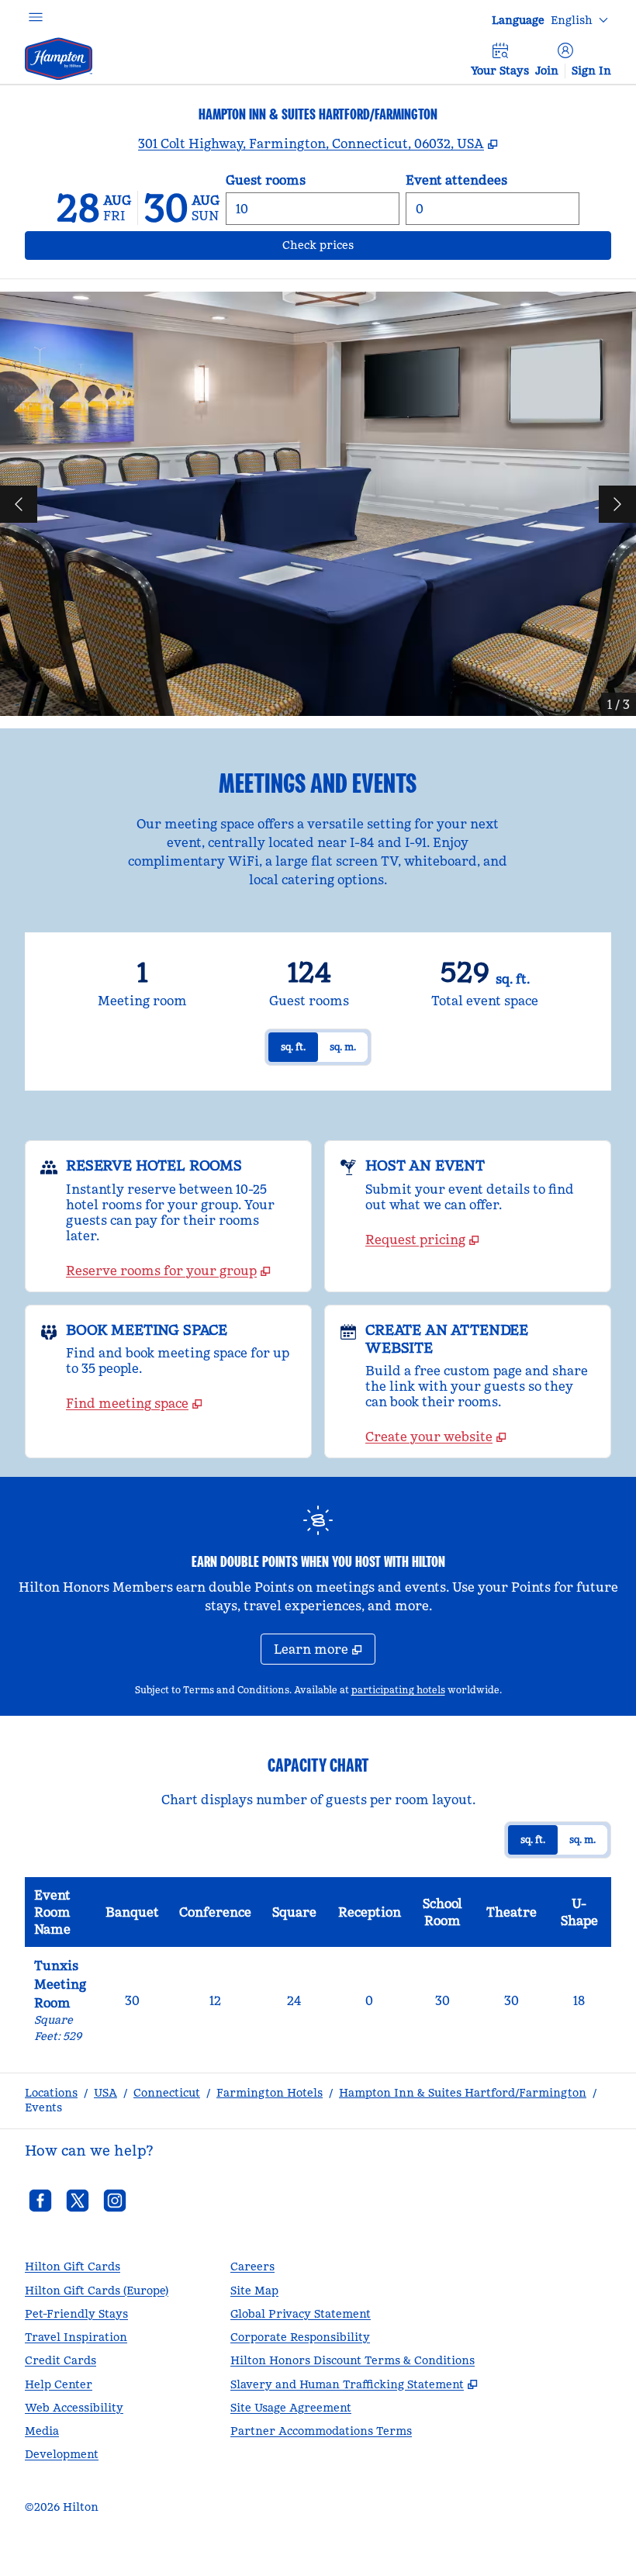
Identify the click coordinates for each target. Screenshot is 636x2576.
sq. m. (343, 1047)
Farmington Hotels (270, 2093)
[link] (168, 1271)
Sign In (591, 71)
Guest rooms (266, 180)
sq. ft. (293, 1047)
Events (43, 2107)
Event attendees (456, 180)
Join (547, 71)
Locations (51, 2093)
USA (105, 2093)
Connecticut (167, 2093)
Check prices (359, 245)
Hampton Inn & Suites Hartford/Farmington (463, 2093)
